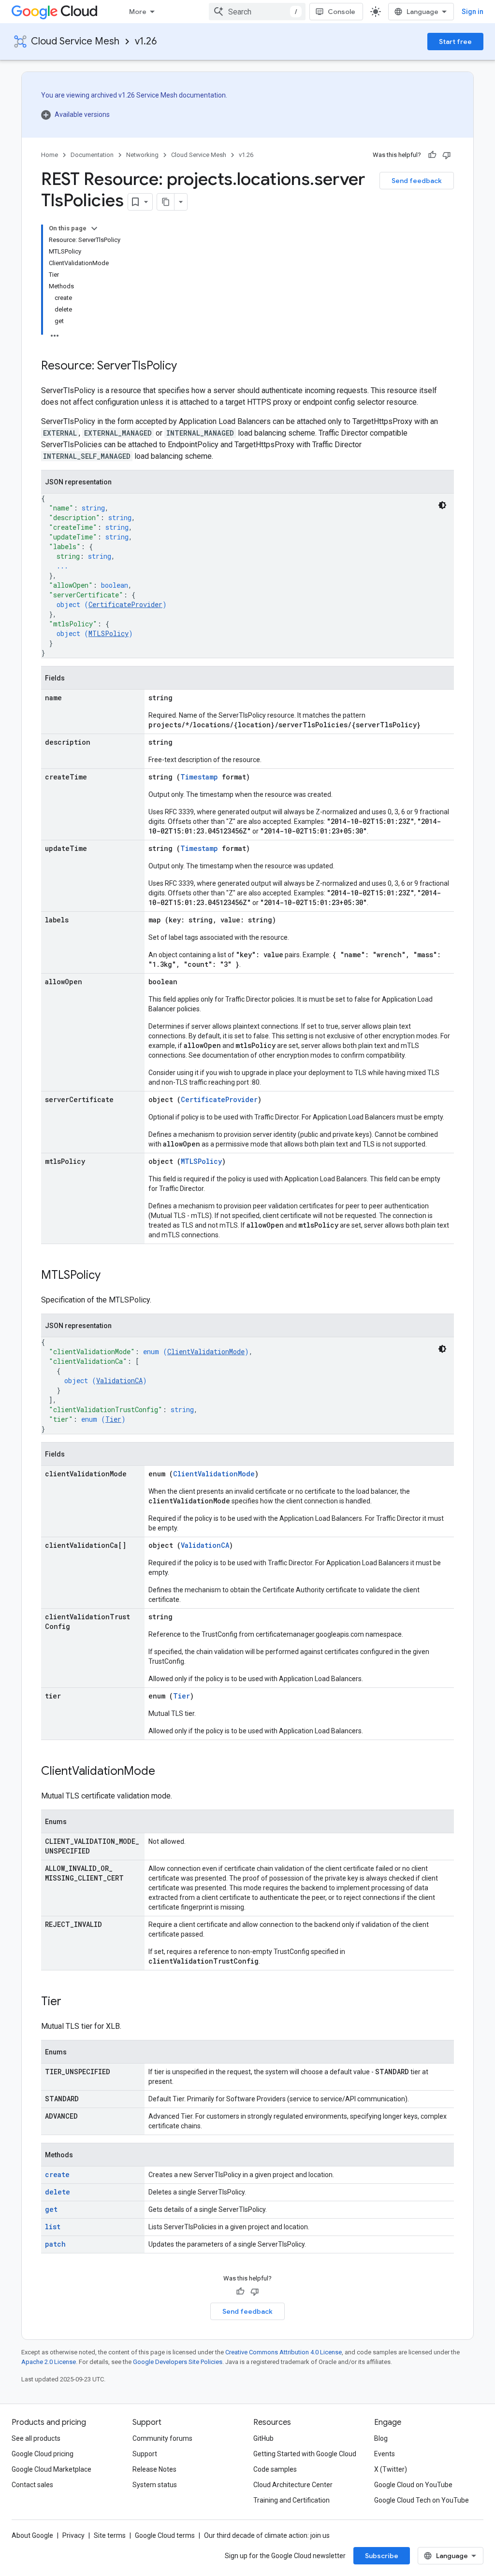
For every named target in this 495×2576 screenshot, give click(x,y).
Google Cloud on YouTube (413, 2485)
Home (50, 155)
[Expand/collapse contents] (94, 228)
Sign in (473, 12)
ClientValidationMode (206, 1352)
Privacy (73, 2535)
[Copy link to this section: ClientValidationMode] (165, 1772)
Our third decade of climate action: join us (267, 2535)
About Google (32, 2535)
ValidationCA (119, 1380)
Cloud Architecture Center (293, 2485)
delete (58, 2192)
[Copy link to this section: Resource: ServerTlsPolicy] (187, 367)
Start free (455, 42)
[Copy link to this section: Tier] (71, 2002)
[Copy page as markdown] (166, 202)
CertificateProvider (125, 604)
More (138, 12)
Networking (142, 155)
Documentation (92, 155)
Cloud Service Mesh (75, 41)
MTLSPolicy (109, 633)
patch (55, 2244)
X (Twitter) (391, 2469)
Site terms (110, 2535)
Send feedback (417, 181)
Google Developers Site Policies (178, 2362)
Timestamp (199, 777)
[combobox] (257, 12)
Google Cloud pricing (43, 2454)
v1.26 (146, 41)
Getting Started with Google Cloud (305, 2454)
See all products (36, 2438)
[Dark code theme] (442, 505)
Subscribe (382, 2556)
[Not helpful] (447, 155)
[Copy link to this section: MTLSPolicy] (110, 1276)
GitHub (263, 2438)
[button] (134, 114)
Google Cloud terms (165, 2535)
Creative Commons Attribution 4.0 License (284, 2352)
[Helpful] (432, 155)
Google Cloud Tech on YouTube (422, 2500)
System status (155, 2485)
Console (342, 12)
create (57, 2174)
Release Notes (154, 2469)
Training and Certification (291, 2500)
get (51, 2209)
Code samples (275, 2469)
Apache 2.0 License (49, 2362)
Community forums (162, 2438)
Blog (381, 2438)
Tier (113, 1419)
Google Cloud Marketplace (51, 2469)
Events (385, 2454)
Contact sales (32, 2485)
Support (145, 2454)
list (53, 2227)
